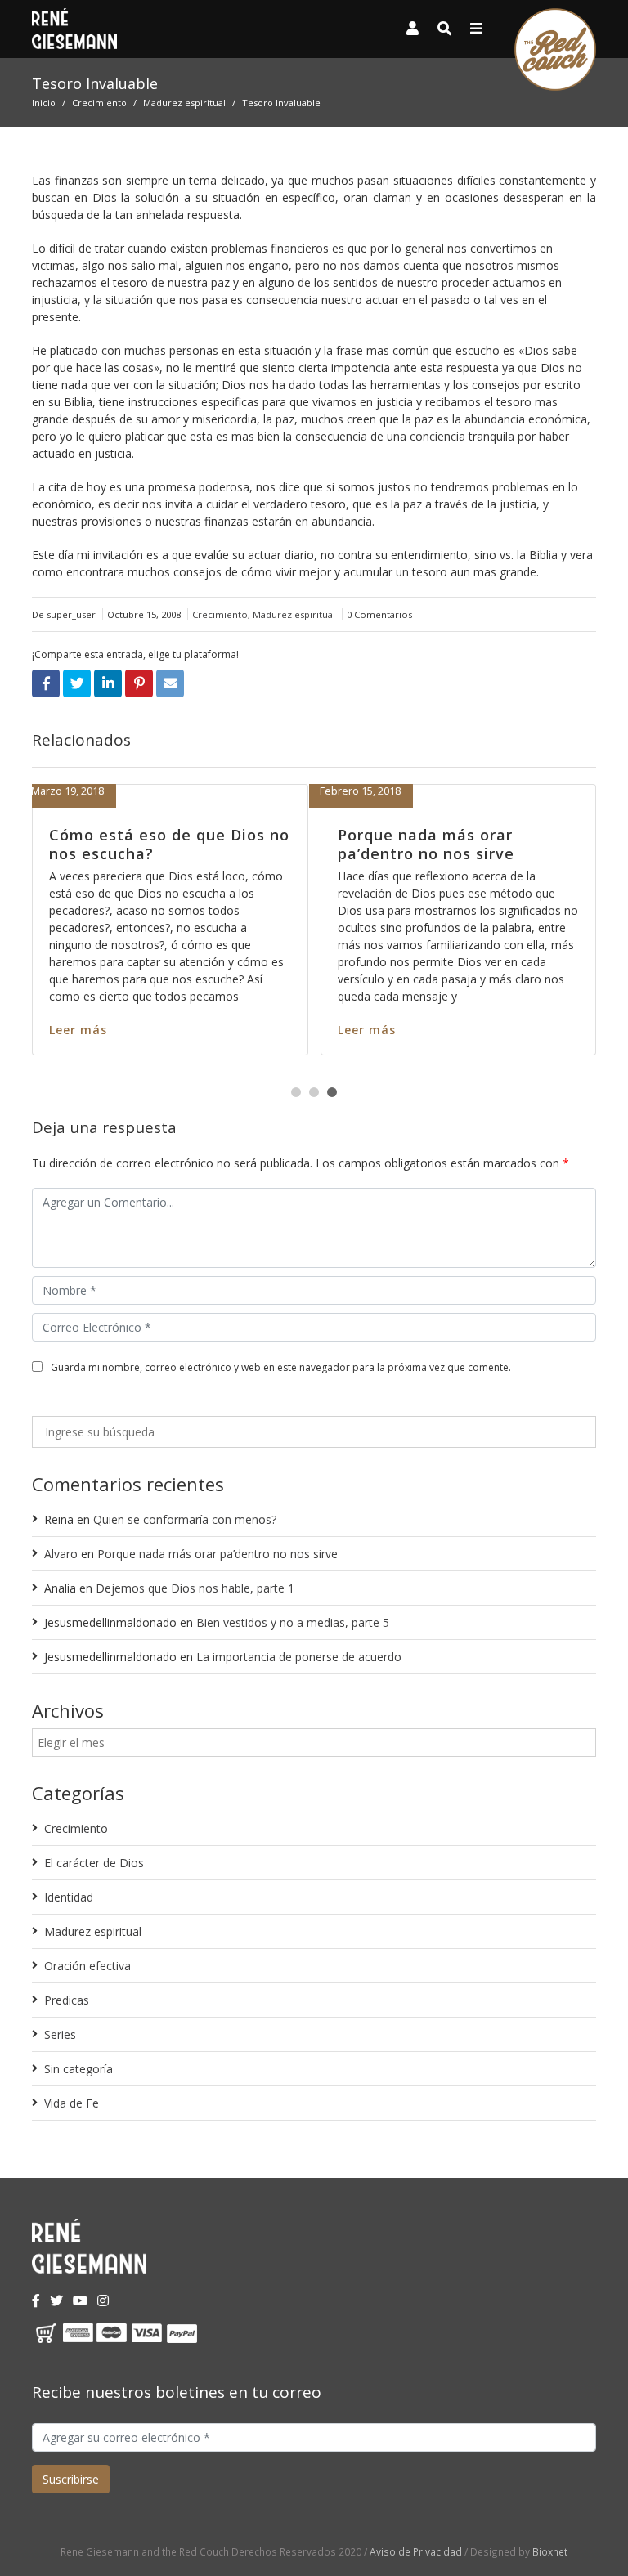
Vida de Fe (72, 2103)
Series (60, 2034)
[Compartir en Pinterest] (139, 683)
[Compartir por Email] (170, 683)
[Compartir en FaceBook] (46, 683)
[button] (296, 1092)
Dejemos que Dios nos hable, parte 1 (195, 1588)
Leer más (35, 1030)
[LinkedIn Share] (108, 683)
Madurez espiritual (184, 103)
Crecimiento (99, 103)
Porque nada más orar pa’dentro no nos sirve (94, 844)
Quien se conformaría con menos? (185, 1519)
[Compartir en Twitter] (77, 683)
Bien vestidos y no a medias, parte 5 (293, 1622)
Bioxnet (550, 2551)
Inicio (44, 103)
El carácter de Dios (94, 1863)
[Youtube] (80, 2300)
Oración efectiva (87, 1966)
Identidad (69, 1897)
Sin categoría (78, 2069)
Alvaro (61, 1554)
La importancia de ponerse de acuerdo (299, 1657)
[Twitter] (56, 2300)
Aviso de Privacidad (416, 2551)
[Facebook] (36, 2300)
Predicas (67, 2000)
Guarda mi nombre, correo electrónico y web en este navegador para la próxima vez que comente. (281, 1367)
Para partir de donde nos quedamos (392, 844)
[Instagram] (103, 2300)
